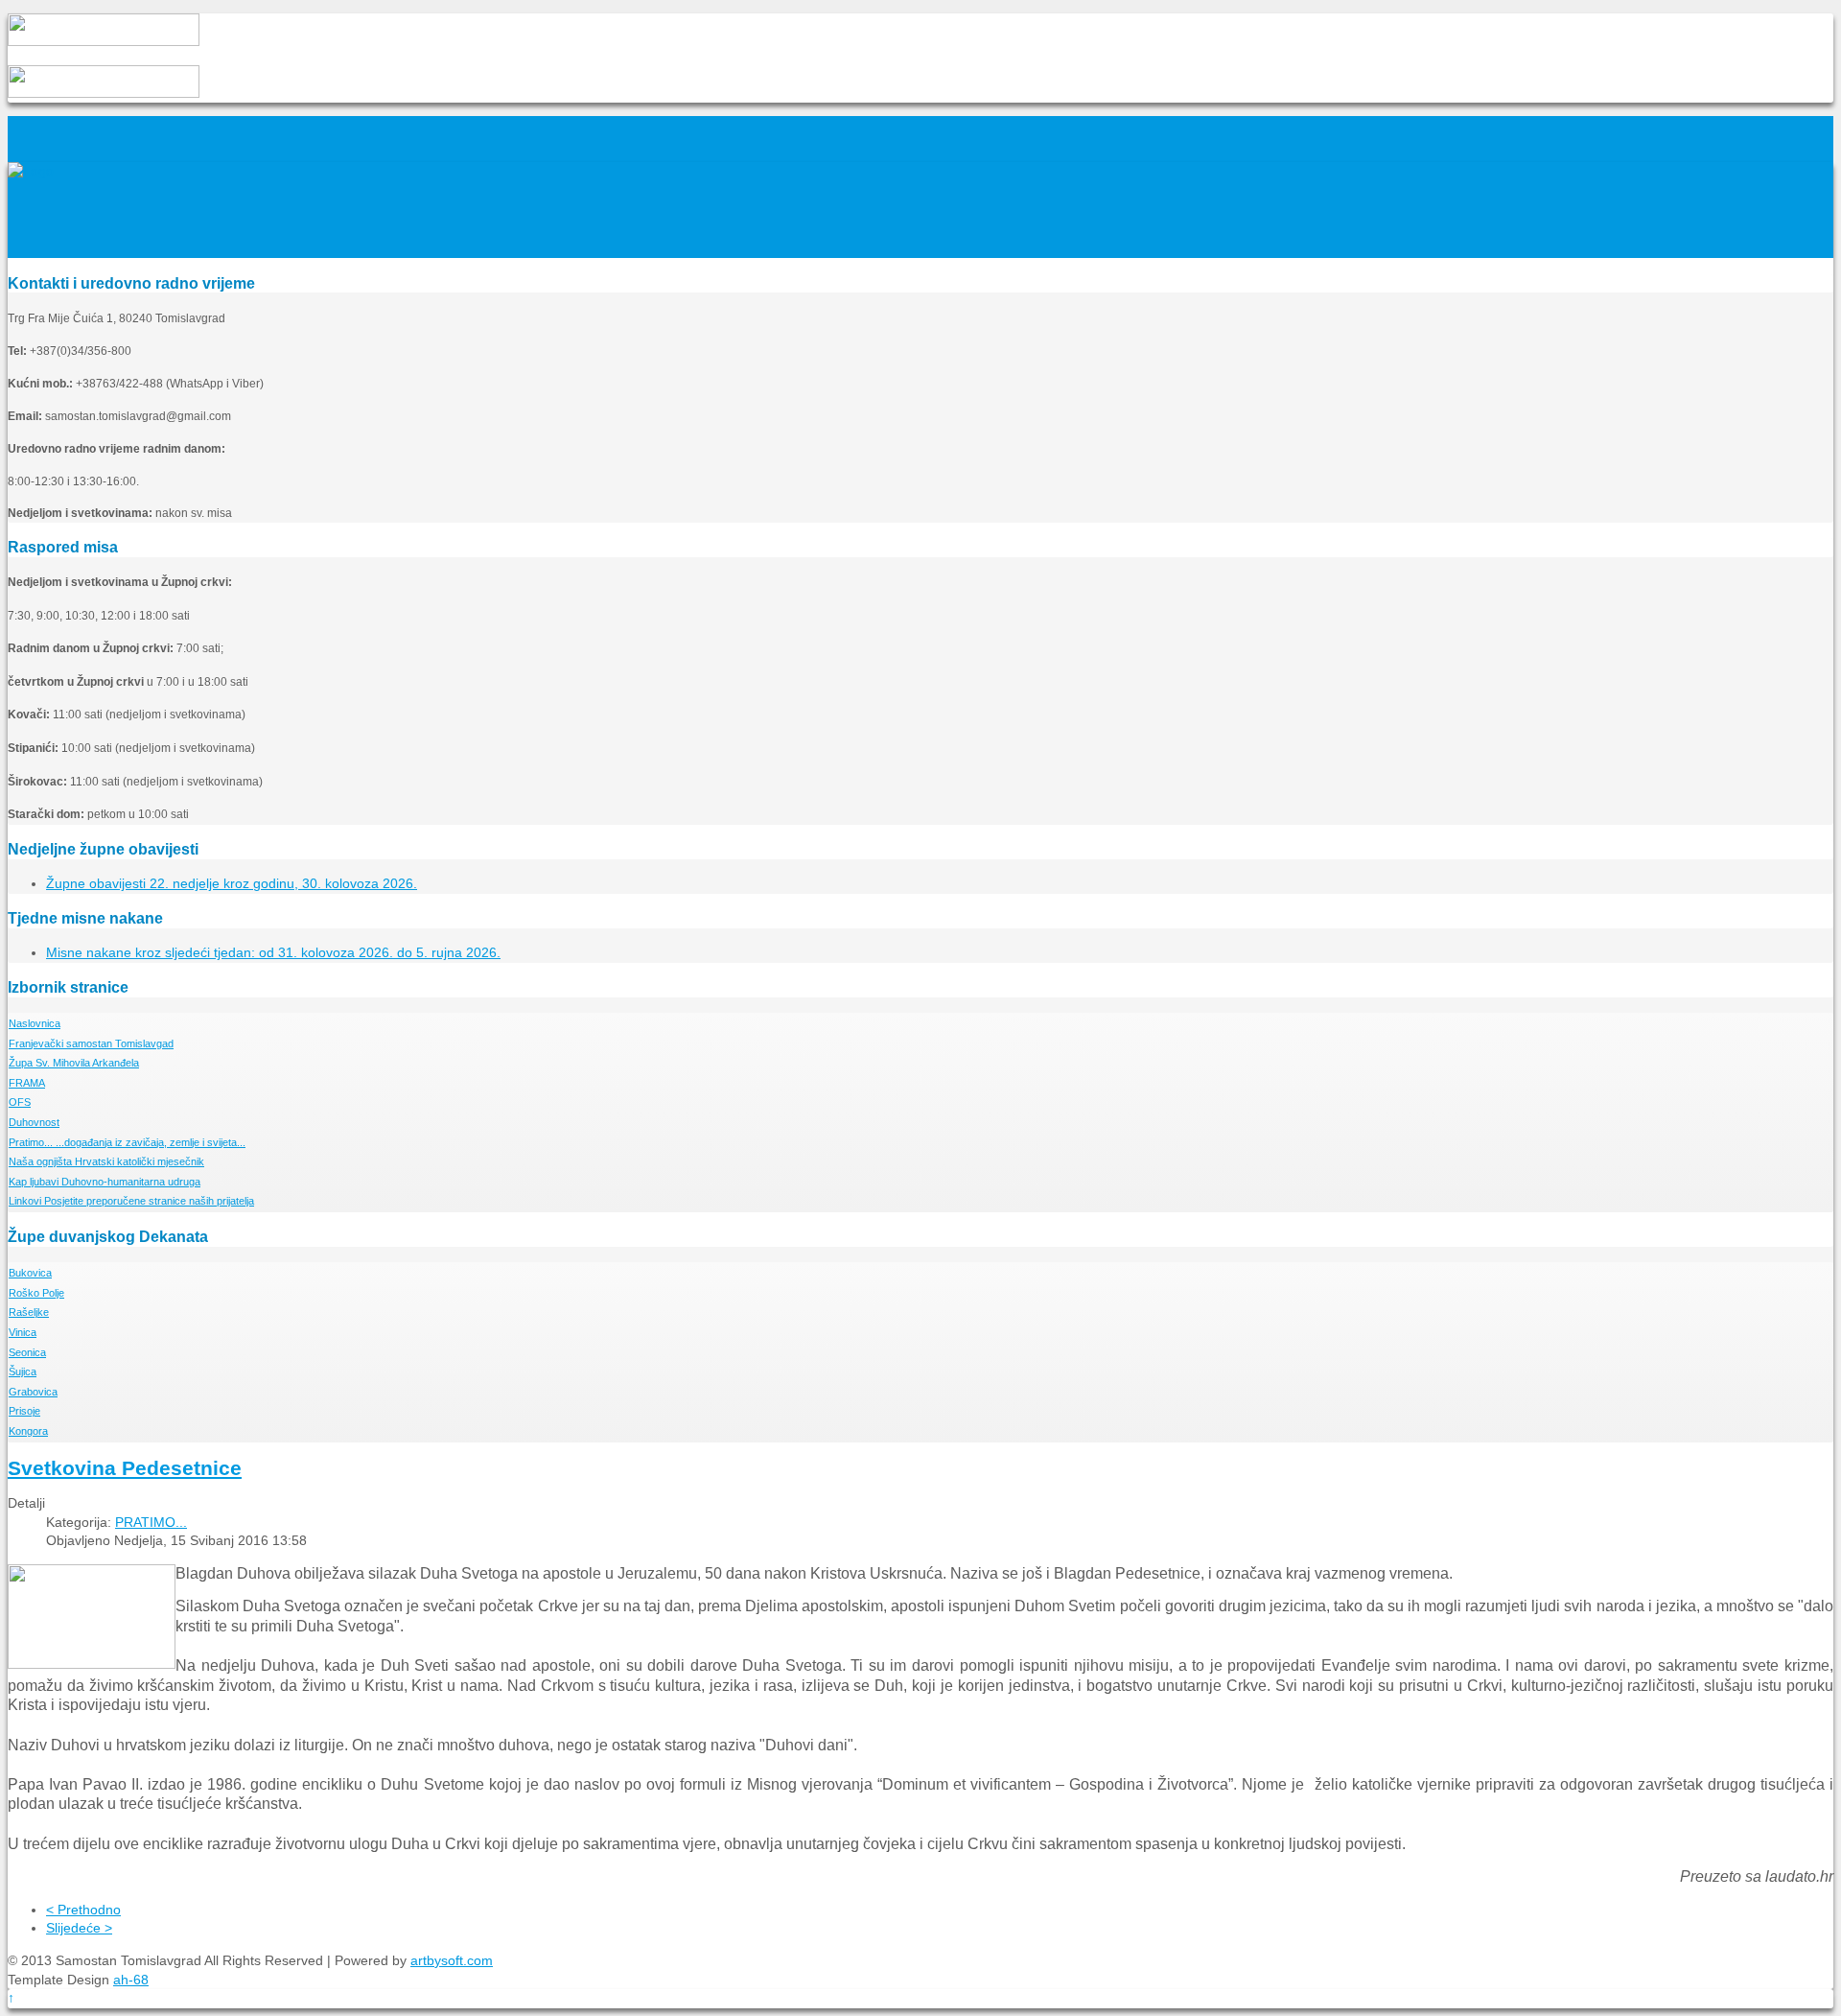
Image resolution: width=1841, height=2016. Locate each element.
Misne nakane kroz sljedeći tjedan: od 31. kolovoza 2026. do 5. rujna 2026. (273, 952)
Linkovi (131, 1201)
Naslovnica (35, 1023)
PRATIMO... (151, 1522)
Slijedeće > (79, 1928)
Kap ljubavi (105, 1182)
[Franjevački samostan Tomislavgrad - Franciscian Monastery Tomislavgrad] (31, 171)
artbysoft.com (452, 1960)
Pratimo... (127, 1142)
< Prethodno (83, 1910)
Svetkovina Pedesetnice (125, 1468)
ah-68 (131, 1980)
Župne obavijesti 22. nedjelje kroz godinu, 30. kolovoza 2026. (232, 883)
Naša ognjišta (106, 1161)
